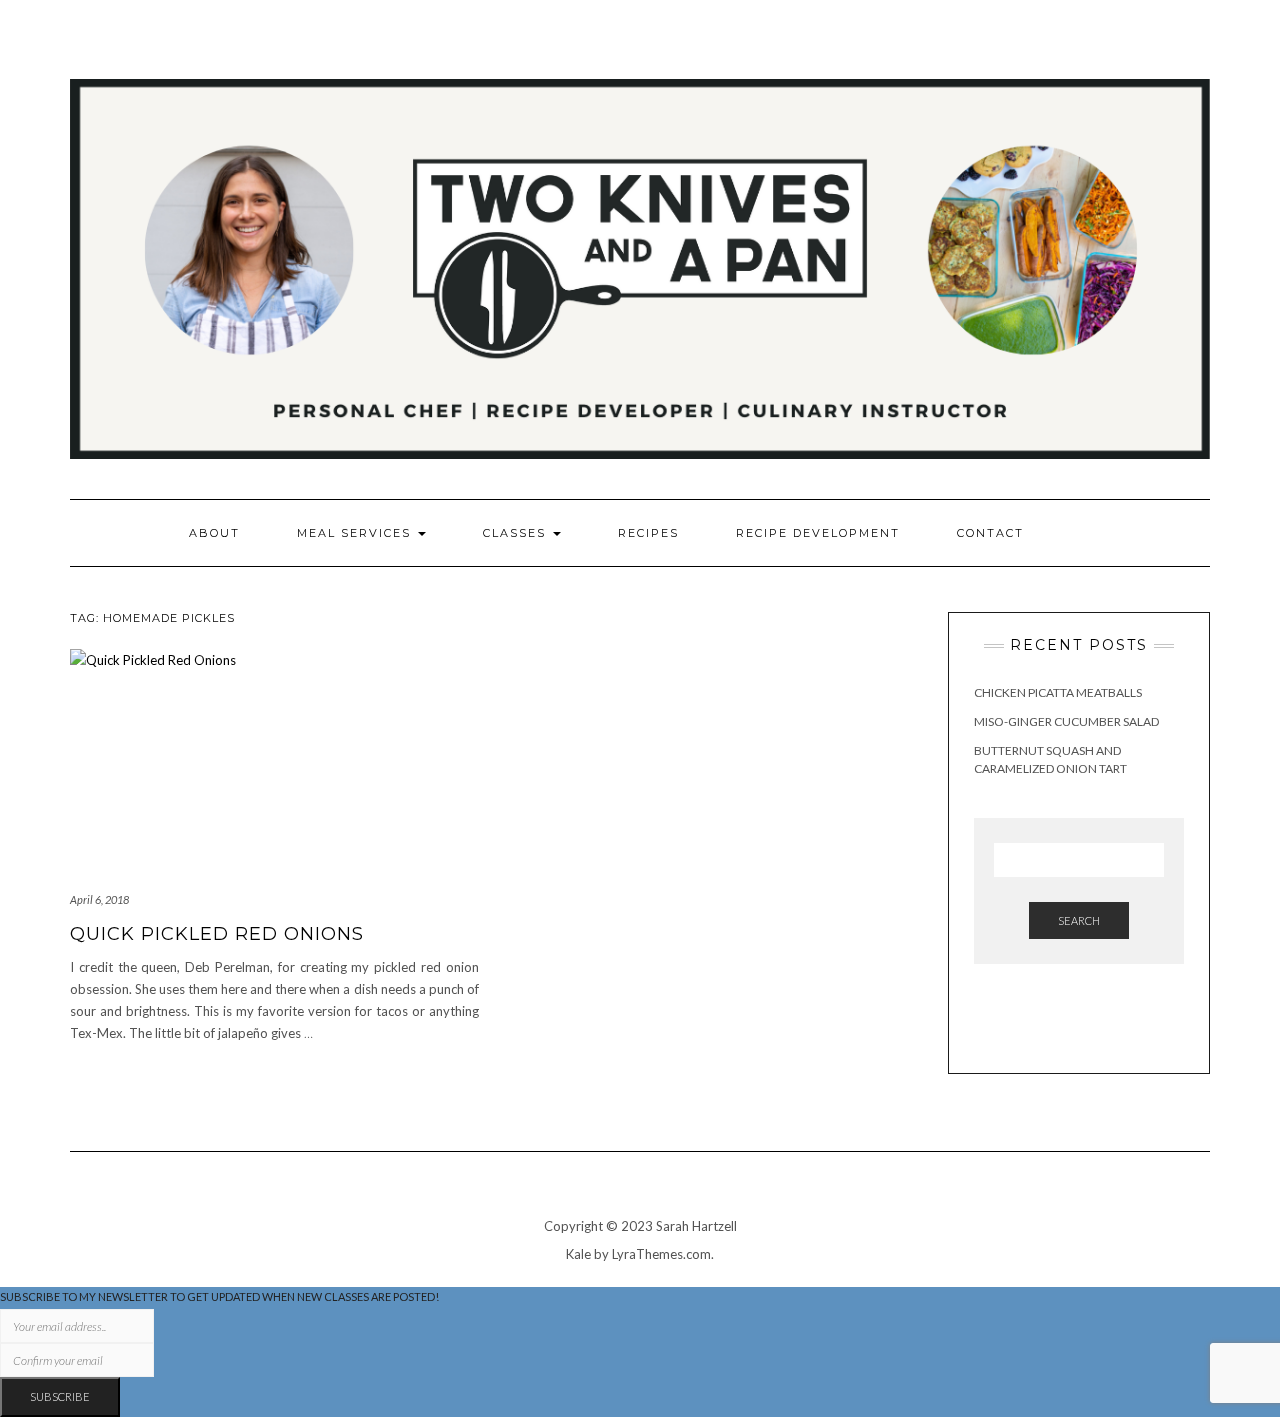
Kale (578, 1254)
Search (1079, 920)
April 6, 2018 (99, 899)
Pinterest (1169, 68)
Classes (517, 533)
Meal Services (356, 533)
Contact (990, 533)
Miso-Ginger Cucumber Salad (1066, 721)
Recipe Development (818, 533)
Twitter (1197, 68)
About (214, 533)
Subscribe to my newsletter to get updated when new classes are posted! (219, 1296)
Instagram (1113, 68)
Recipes (648, 533)
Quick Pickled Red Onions (217, 934)
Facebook (1141, 68)
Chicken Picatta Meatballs (1058, 692)
